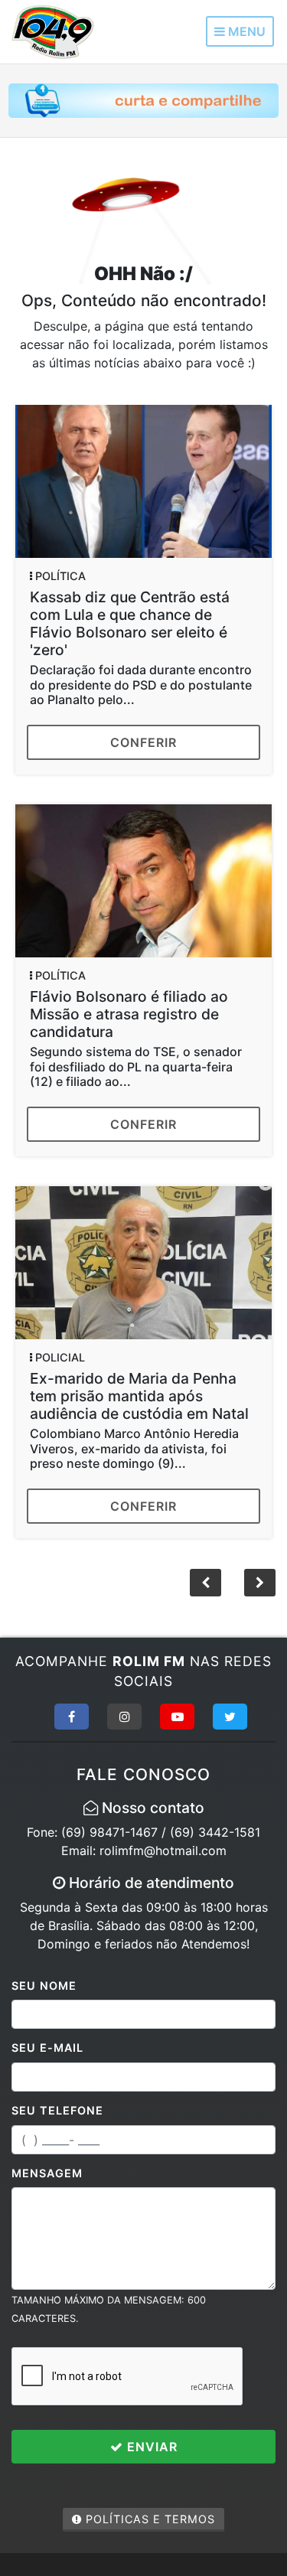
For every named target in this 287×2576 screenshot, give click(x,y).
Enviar (150, 2447)
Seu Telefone (57, 2110)
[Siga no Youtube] (177, 1717)
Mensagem (47, 2173)
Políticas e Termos (148, 2519)
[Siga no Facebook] (72, 1717)
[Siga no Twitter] (230, 1717)
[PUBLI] (143, 99)
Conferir (143, 742)
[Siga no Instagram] (124, 1717)
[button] (260, 1583)
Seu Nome (44, 1986)
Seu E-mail (47, 2048)
